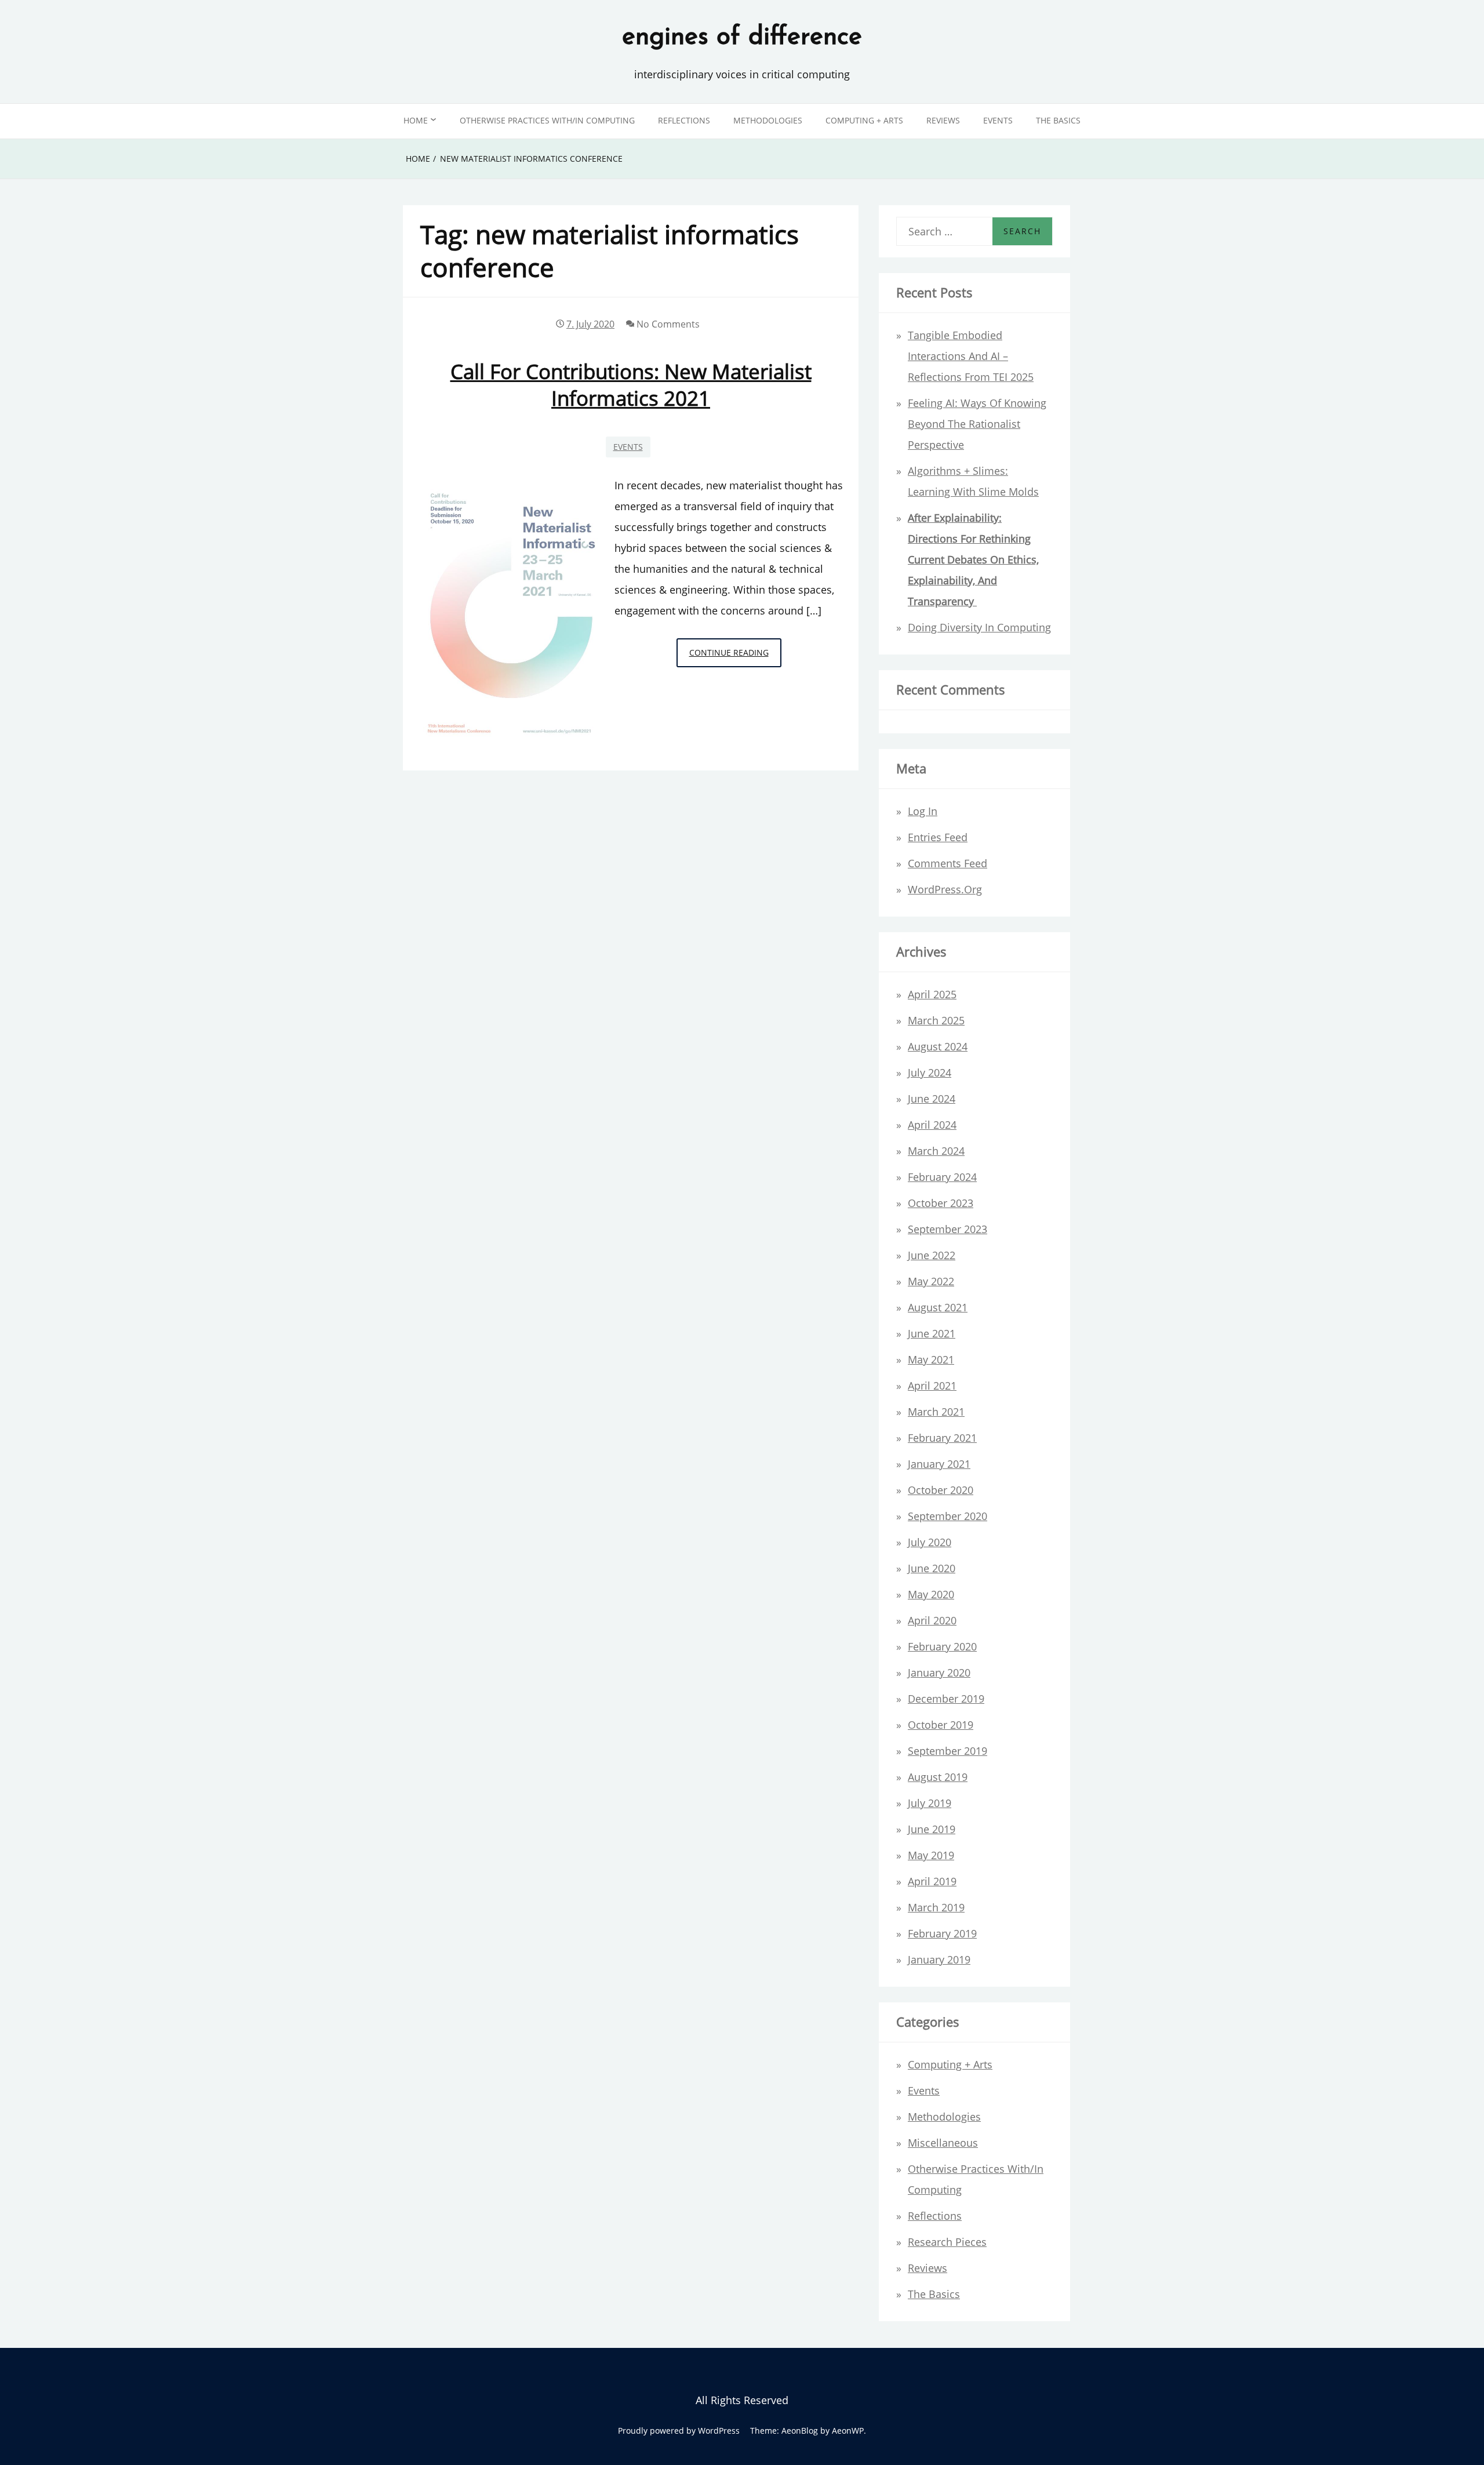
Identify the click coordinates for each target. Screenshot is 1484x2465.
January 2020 (939, 1673)
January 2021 (939, 1464)
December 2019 (946, 1699)
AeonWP (848, 2431)
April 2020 (932, 1620)
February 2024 (942, 1177)
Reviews (943, 120)
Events (998, 120)
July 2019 (930, 1803)
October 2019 (941, 1725)
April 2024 (932, 1125)
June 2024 (932, 1099)
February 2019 (942, 1933)
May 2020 (931, 1594)
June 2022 (932, 1255)
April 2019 (932, 1881)
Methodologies (768, 120)
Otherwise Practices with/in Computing (547, 120)
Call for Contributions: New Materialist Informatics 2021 (631, 384)
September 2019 (947, 1751)
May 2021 (931, 1359)
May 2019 (931, 1855)
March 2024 (936, 1151)
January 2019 (939, 1959)
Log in (923, 811)
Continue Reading (735, 657)
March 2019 (936, 1907)
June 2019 (932, 1829)
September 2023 (947, 1229)
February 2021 (942, 1438)
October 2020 (941, 1490)
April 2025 (932, 994)
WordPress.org (945, 889)
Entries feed (938, 837)
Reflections (684, 120)
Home (416, 120)
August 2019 (938, 1777)
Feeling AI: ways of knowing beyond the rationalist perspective (977, 424)
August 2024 (938, 1046)
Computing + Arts (864, 120)
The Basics (1058, 120)
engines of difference (742, 38)
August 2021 (938, 1307)
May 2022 (931, 1281)
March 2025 (936, 1020)
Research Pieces (947, 2242)
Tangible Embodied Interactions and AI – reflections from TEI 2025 (971, 356)
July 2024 (930, 1072)
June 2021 (932, 1333)
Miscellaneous (943, 2143)
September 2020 (947, 1516)
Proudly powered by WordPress (679, 2431)
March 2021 (936, 1412)
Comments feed (947, 863)
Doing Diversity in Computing (979, 627)
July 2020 (930, 1542)
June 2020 (932, 1568)
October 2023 (941, 1203)
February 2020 (942, 1646)
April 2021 (932, 1386)
